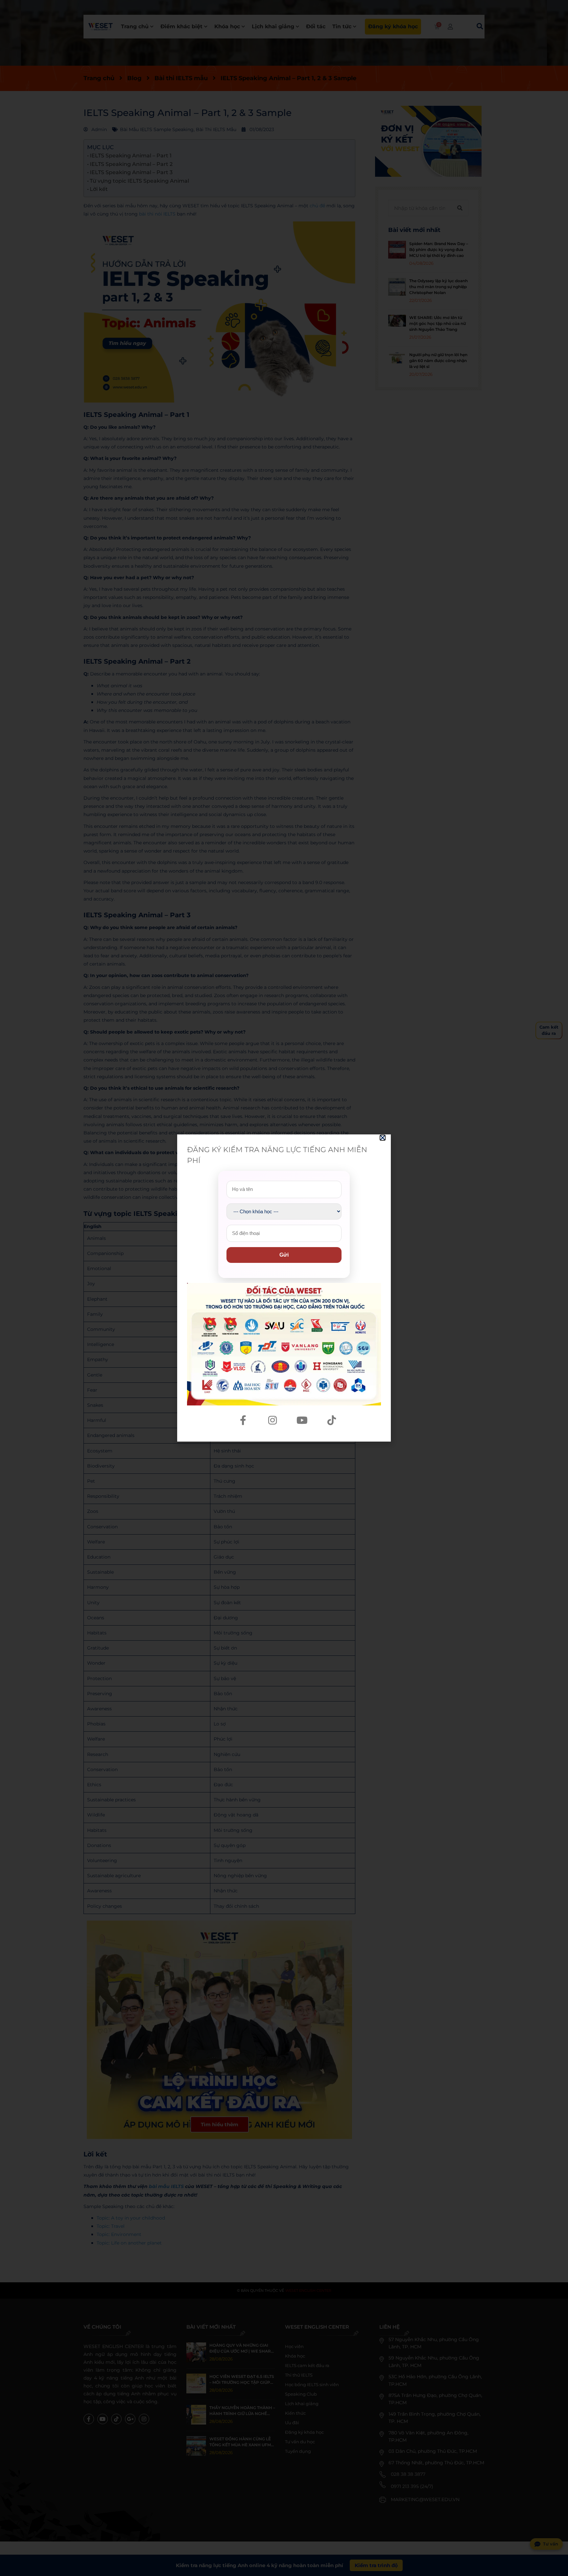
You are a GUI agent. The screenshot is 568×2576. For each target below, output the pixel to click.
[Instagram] (272, 1420)
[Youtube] (302, 1420)
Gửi (284, 1255)
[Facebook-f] (243, 1420)
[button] (383, 1138)
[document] (284, 1288)
